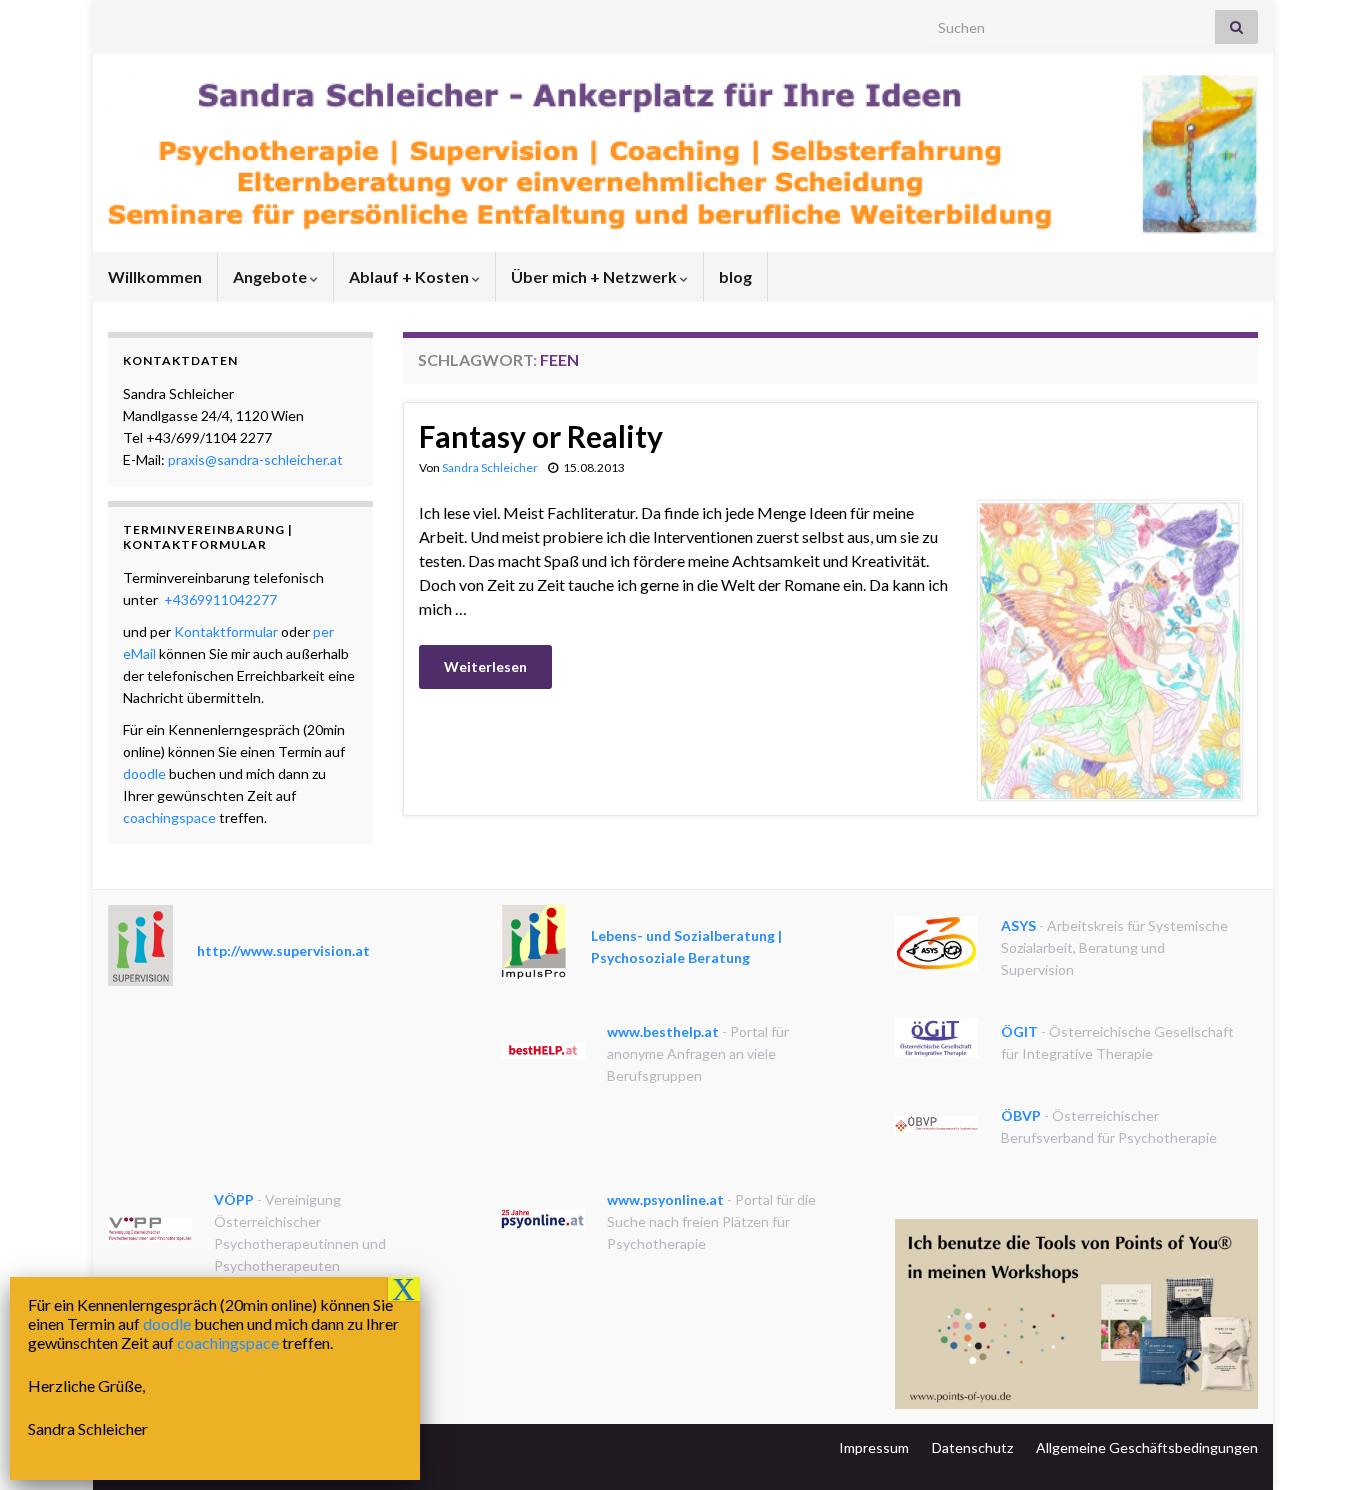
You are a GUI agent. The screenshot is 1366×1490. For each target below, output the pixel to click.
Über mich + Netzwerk (595, 276)
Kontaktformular (226, 631)
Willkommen (155, 276)
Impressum (874, 1447)
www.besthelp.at (663, 1031)
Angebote (271, 276)
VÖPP (234, 1199)
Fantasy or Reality (541, 436)
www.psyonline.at (665, 1199)
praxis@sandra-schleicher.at (255, 459)
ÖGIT (1019, 1031)
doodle (144, 773)
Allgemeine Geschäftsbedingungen (1147, 1447)
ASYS (1018, 925)
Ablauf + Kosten (410, 276)
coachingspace (169, 817)
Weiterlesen (485, 666)
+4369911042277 (219, 599)
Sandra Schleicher (490, 467)
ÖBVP (1021, 1115)
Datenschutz (972, 1447)
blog (735, 276)
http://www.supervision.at (283, 950)
